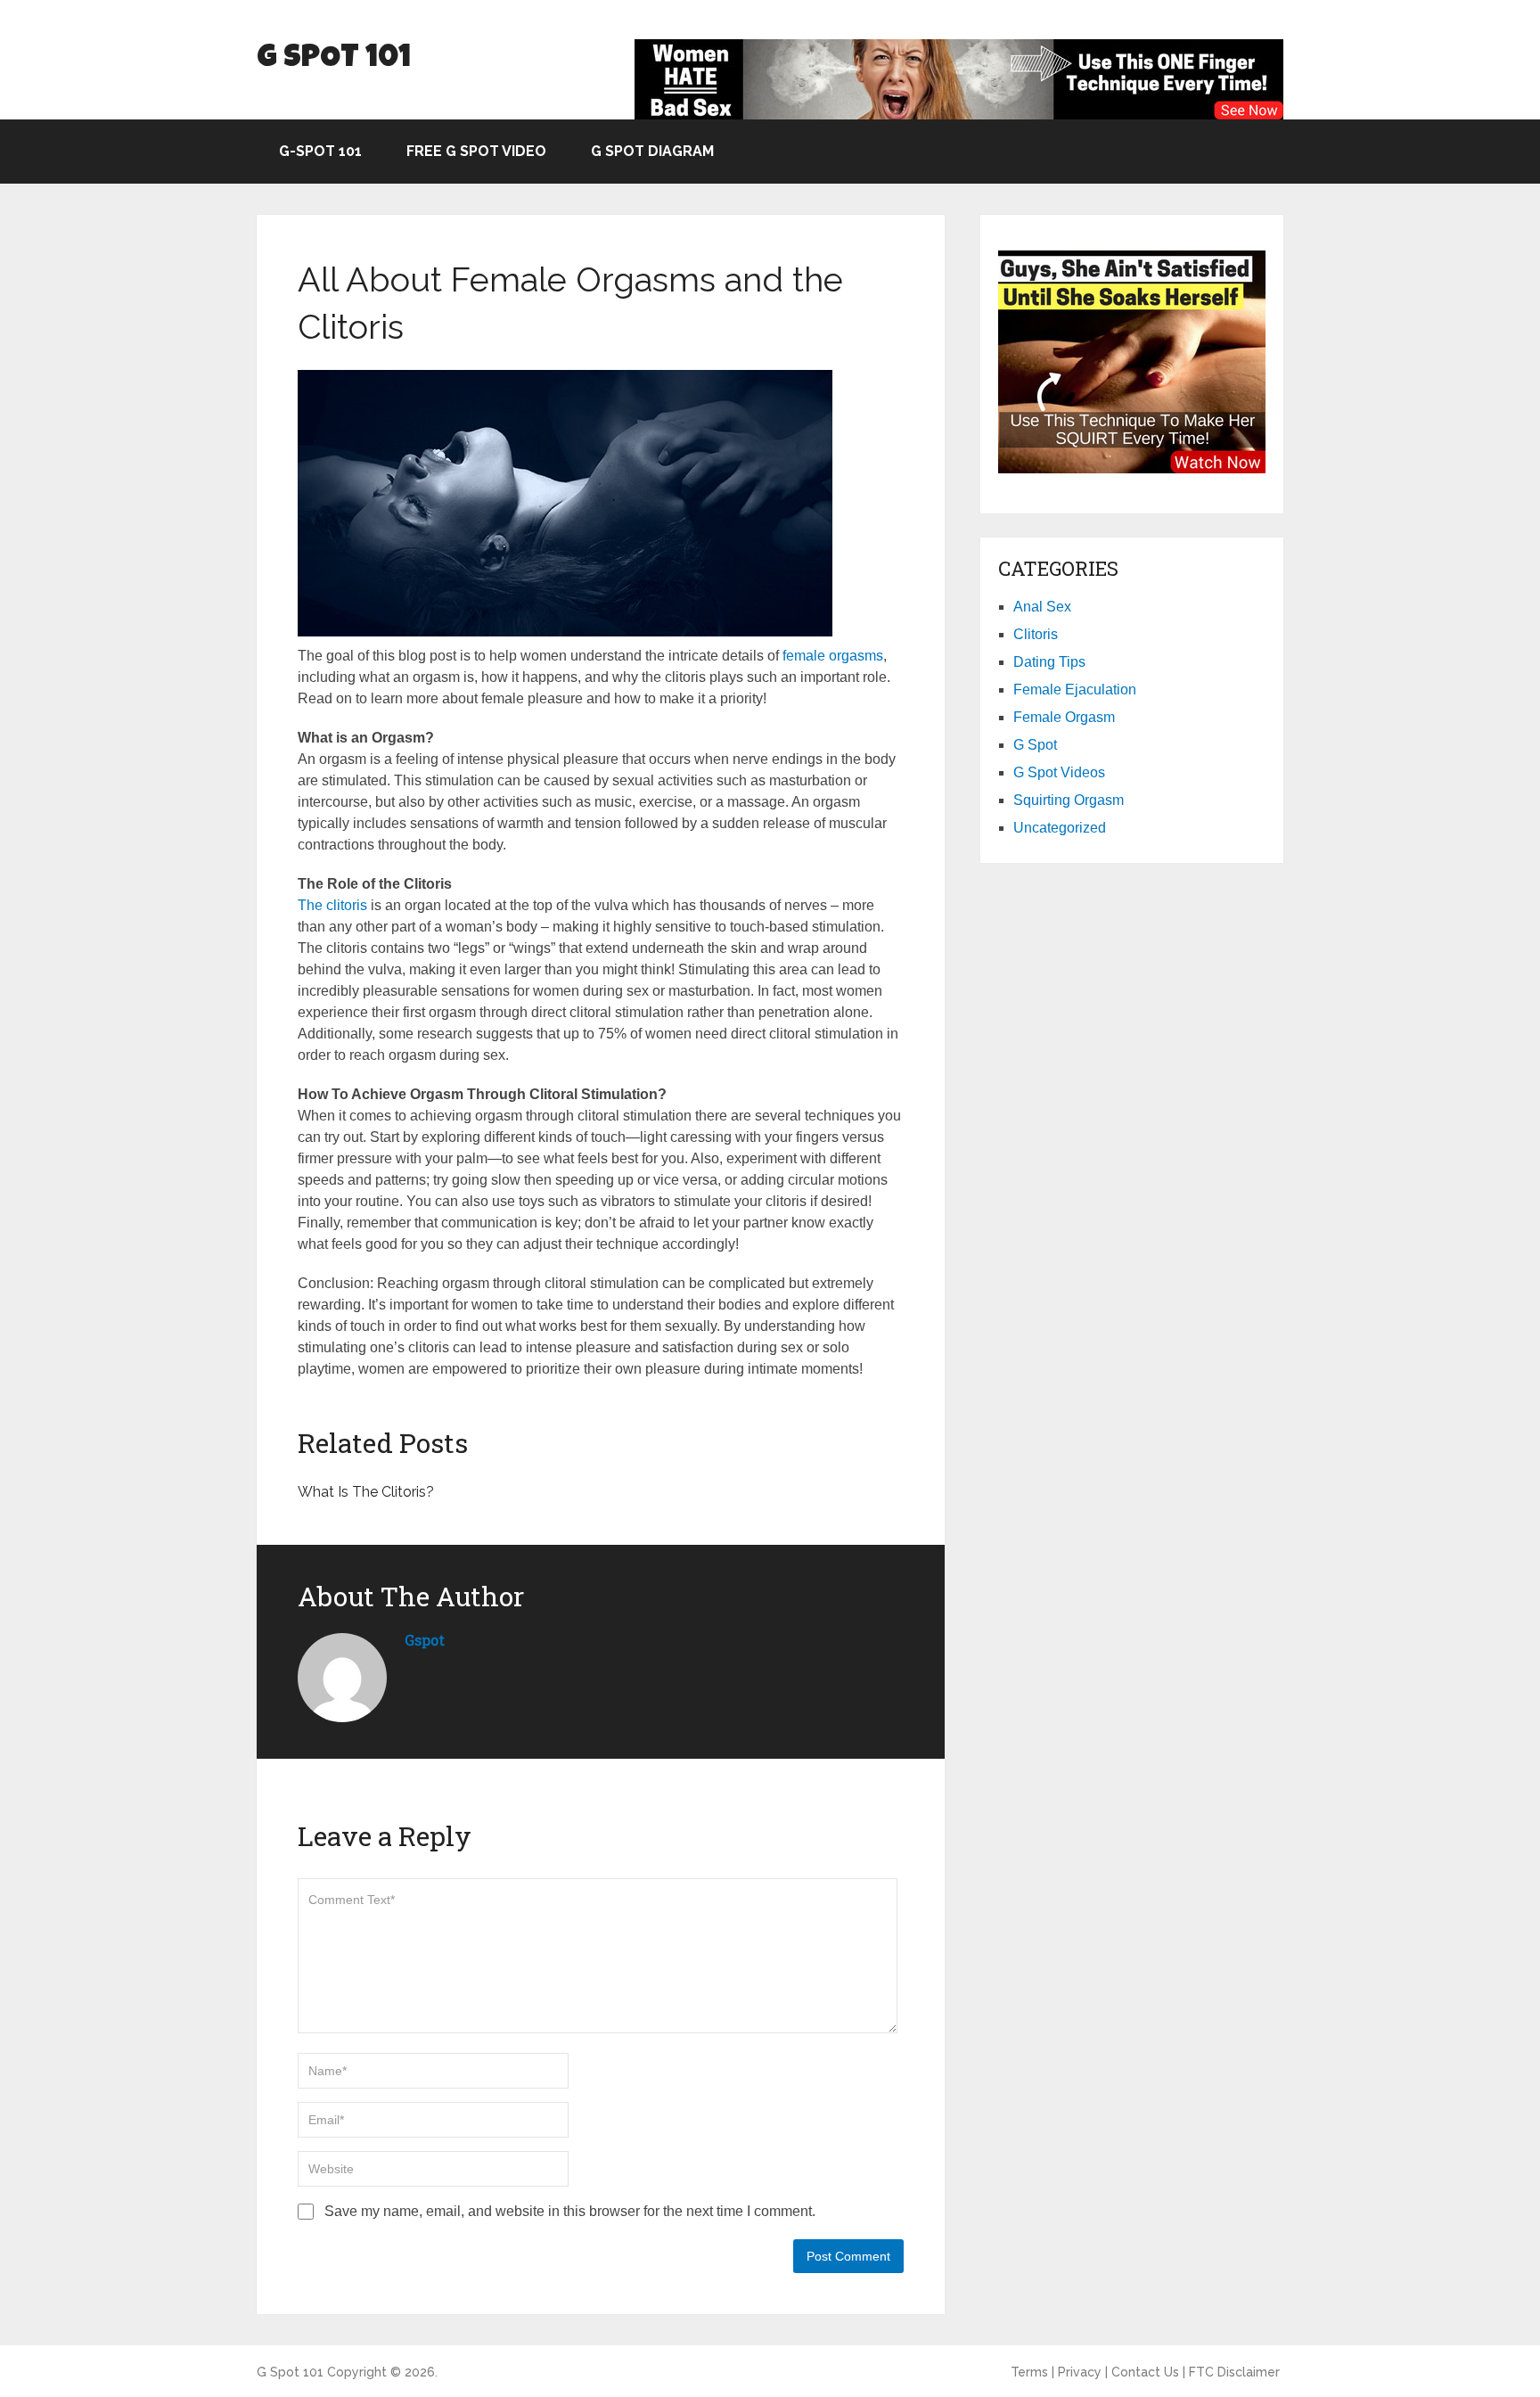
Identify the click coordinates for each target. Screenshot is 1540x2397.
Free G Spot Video (476, 151)
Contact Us (1145, 2372)
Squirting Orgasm (1069, 800)
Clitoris (1036, 634)
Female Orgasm (1064, 717)
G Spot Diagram (652, 151)
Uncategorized (1060, 828)
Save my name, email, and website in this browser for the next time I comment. (570, 2211)
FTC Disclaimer (1234, 2372)
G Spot (1035, 745)
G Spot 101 (334, 59)
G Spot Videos (1059, 772)
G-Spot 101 (320, 151)
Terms (1029, 2372)
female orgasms (833, 656)
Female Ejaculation (1075, 690)
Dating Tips (1049, 662)
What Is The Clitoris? (366, 1492)
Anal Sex (1042, 607)
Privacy (1080, 2372)
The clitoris (332, 905)
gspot (425, 1640)
